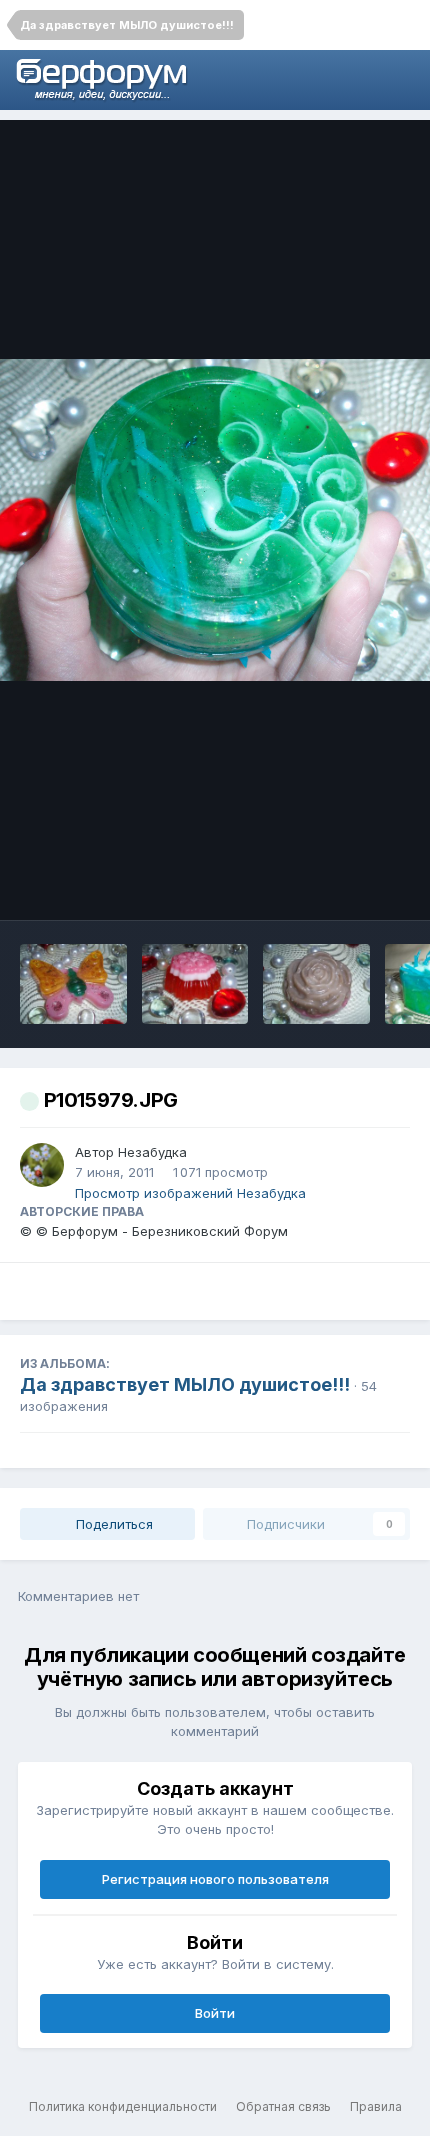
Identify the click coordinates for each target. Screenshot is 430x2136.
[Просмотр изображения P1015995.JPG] (73, 984)
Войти (215, 2013)
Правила (376, 2106)
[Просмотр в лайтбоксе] (215, 520)
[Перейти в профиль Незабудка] (42, 1165)
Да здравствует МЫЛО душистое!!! (185, 1384)
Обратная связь (283, 2106)
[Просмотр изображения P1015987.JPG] (195, 984)
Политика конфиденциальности (123, 2106)
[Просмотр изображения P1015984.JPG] (316, 984)
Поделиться (112, 1524)
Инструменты (339, 884)
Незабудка (152, 1152)
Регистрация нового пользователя (215, 1879)
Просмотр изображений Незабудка (190, 1193)
